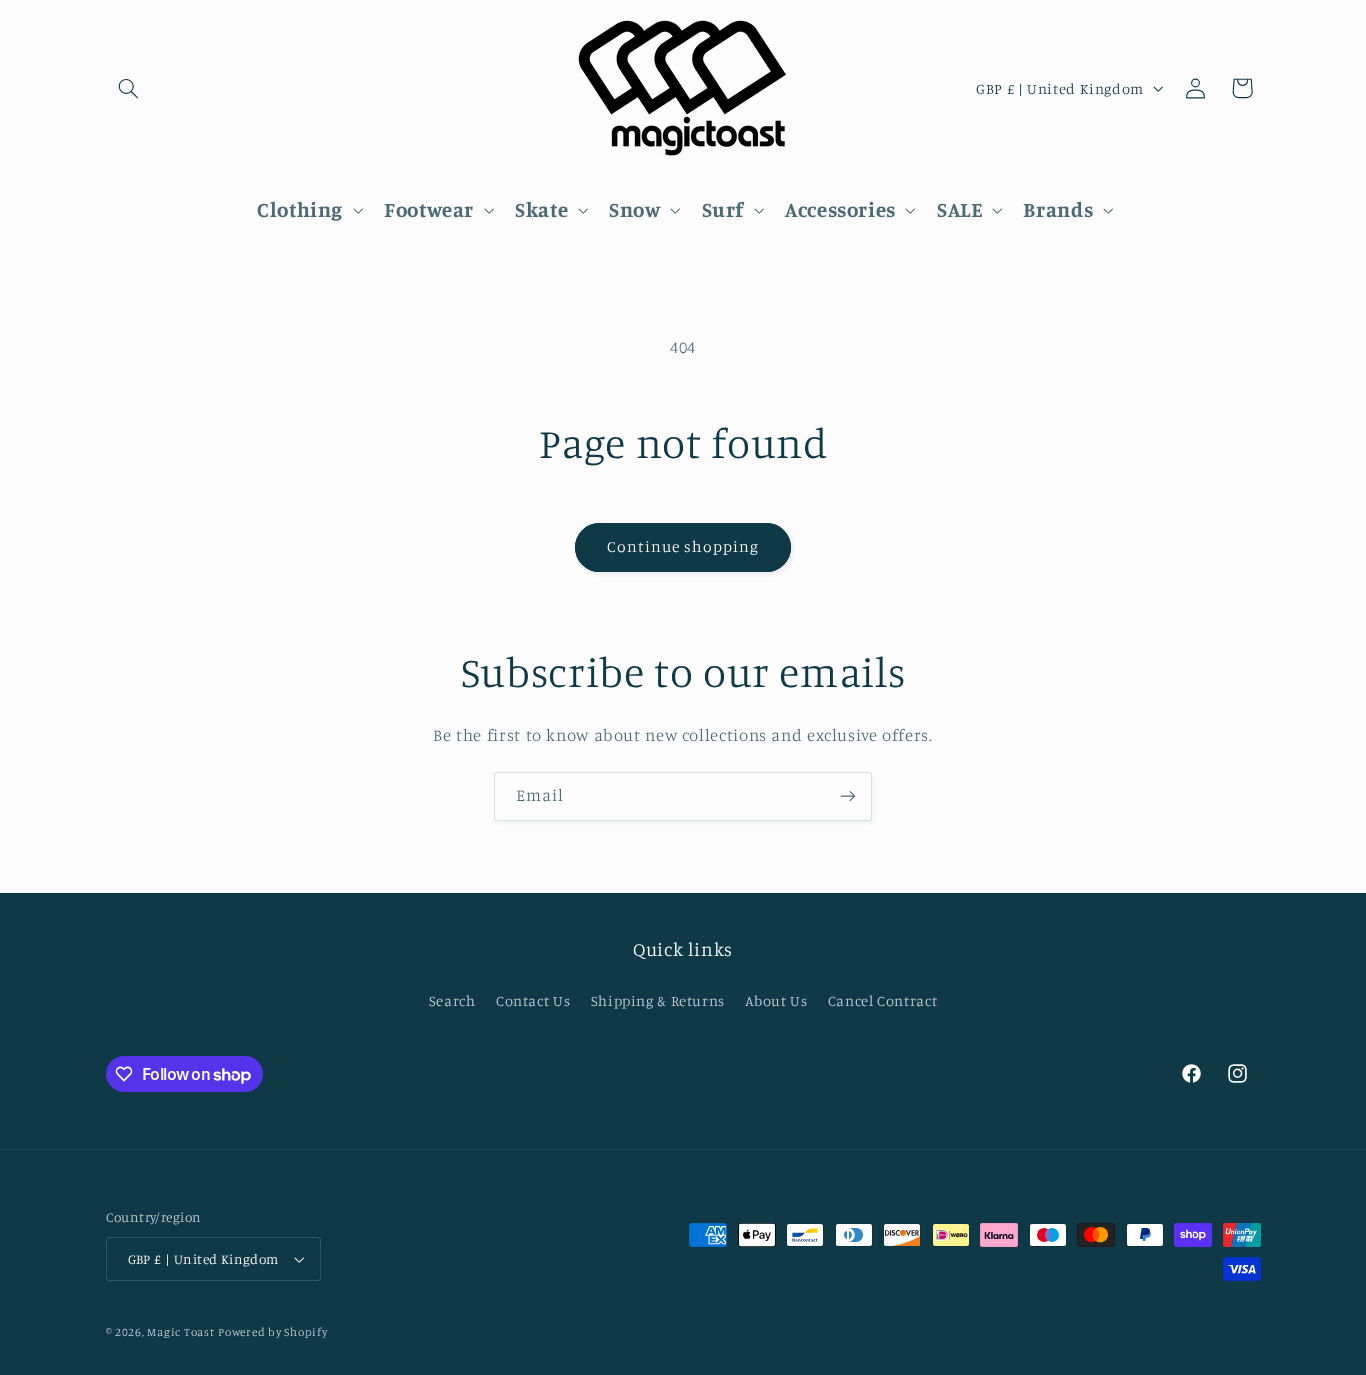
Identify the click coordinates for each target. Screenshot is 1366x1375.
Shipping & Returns (658, 1000)
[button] (129, 88)
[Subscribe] (848, 796)
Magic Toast (180, 1332)
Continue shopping (683, 546)
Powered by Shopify (272, 1332)
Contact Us (533, 1000)
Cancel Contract (882, 1000)
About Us (776, 1000)
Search (452, 1000)
